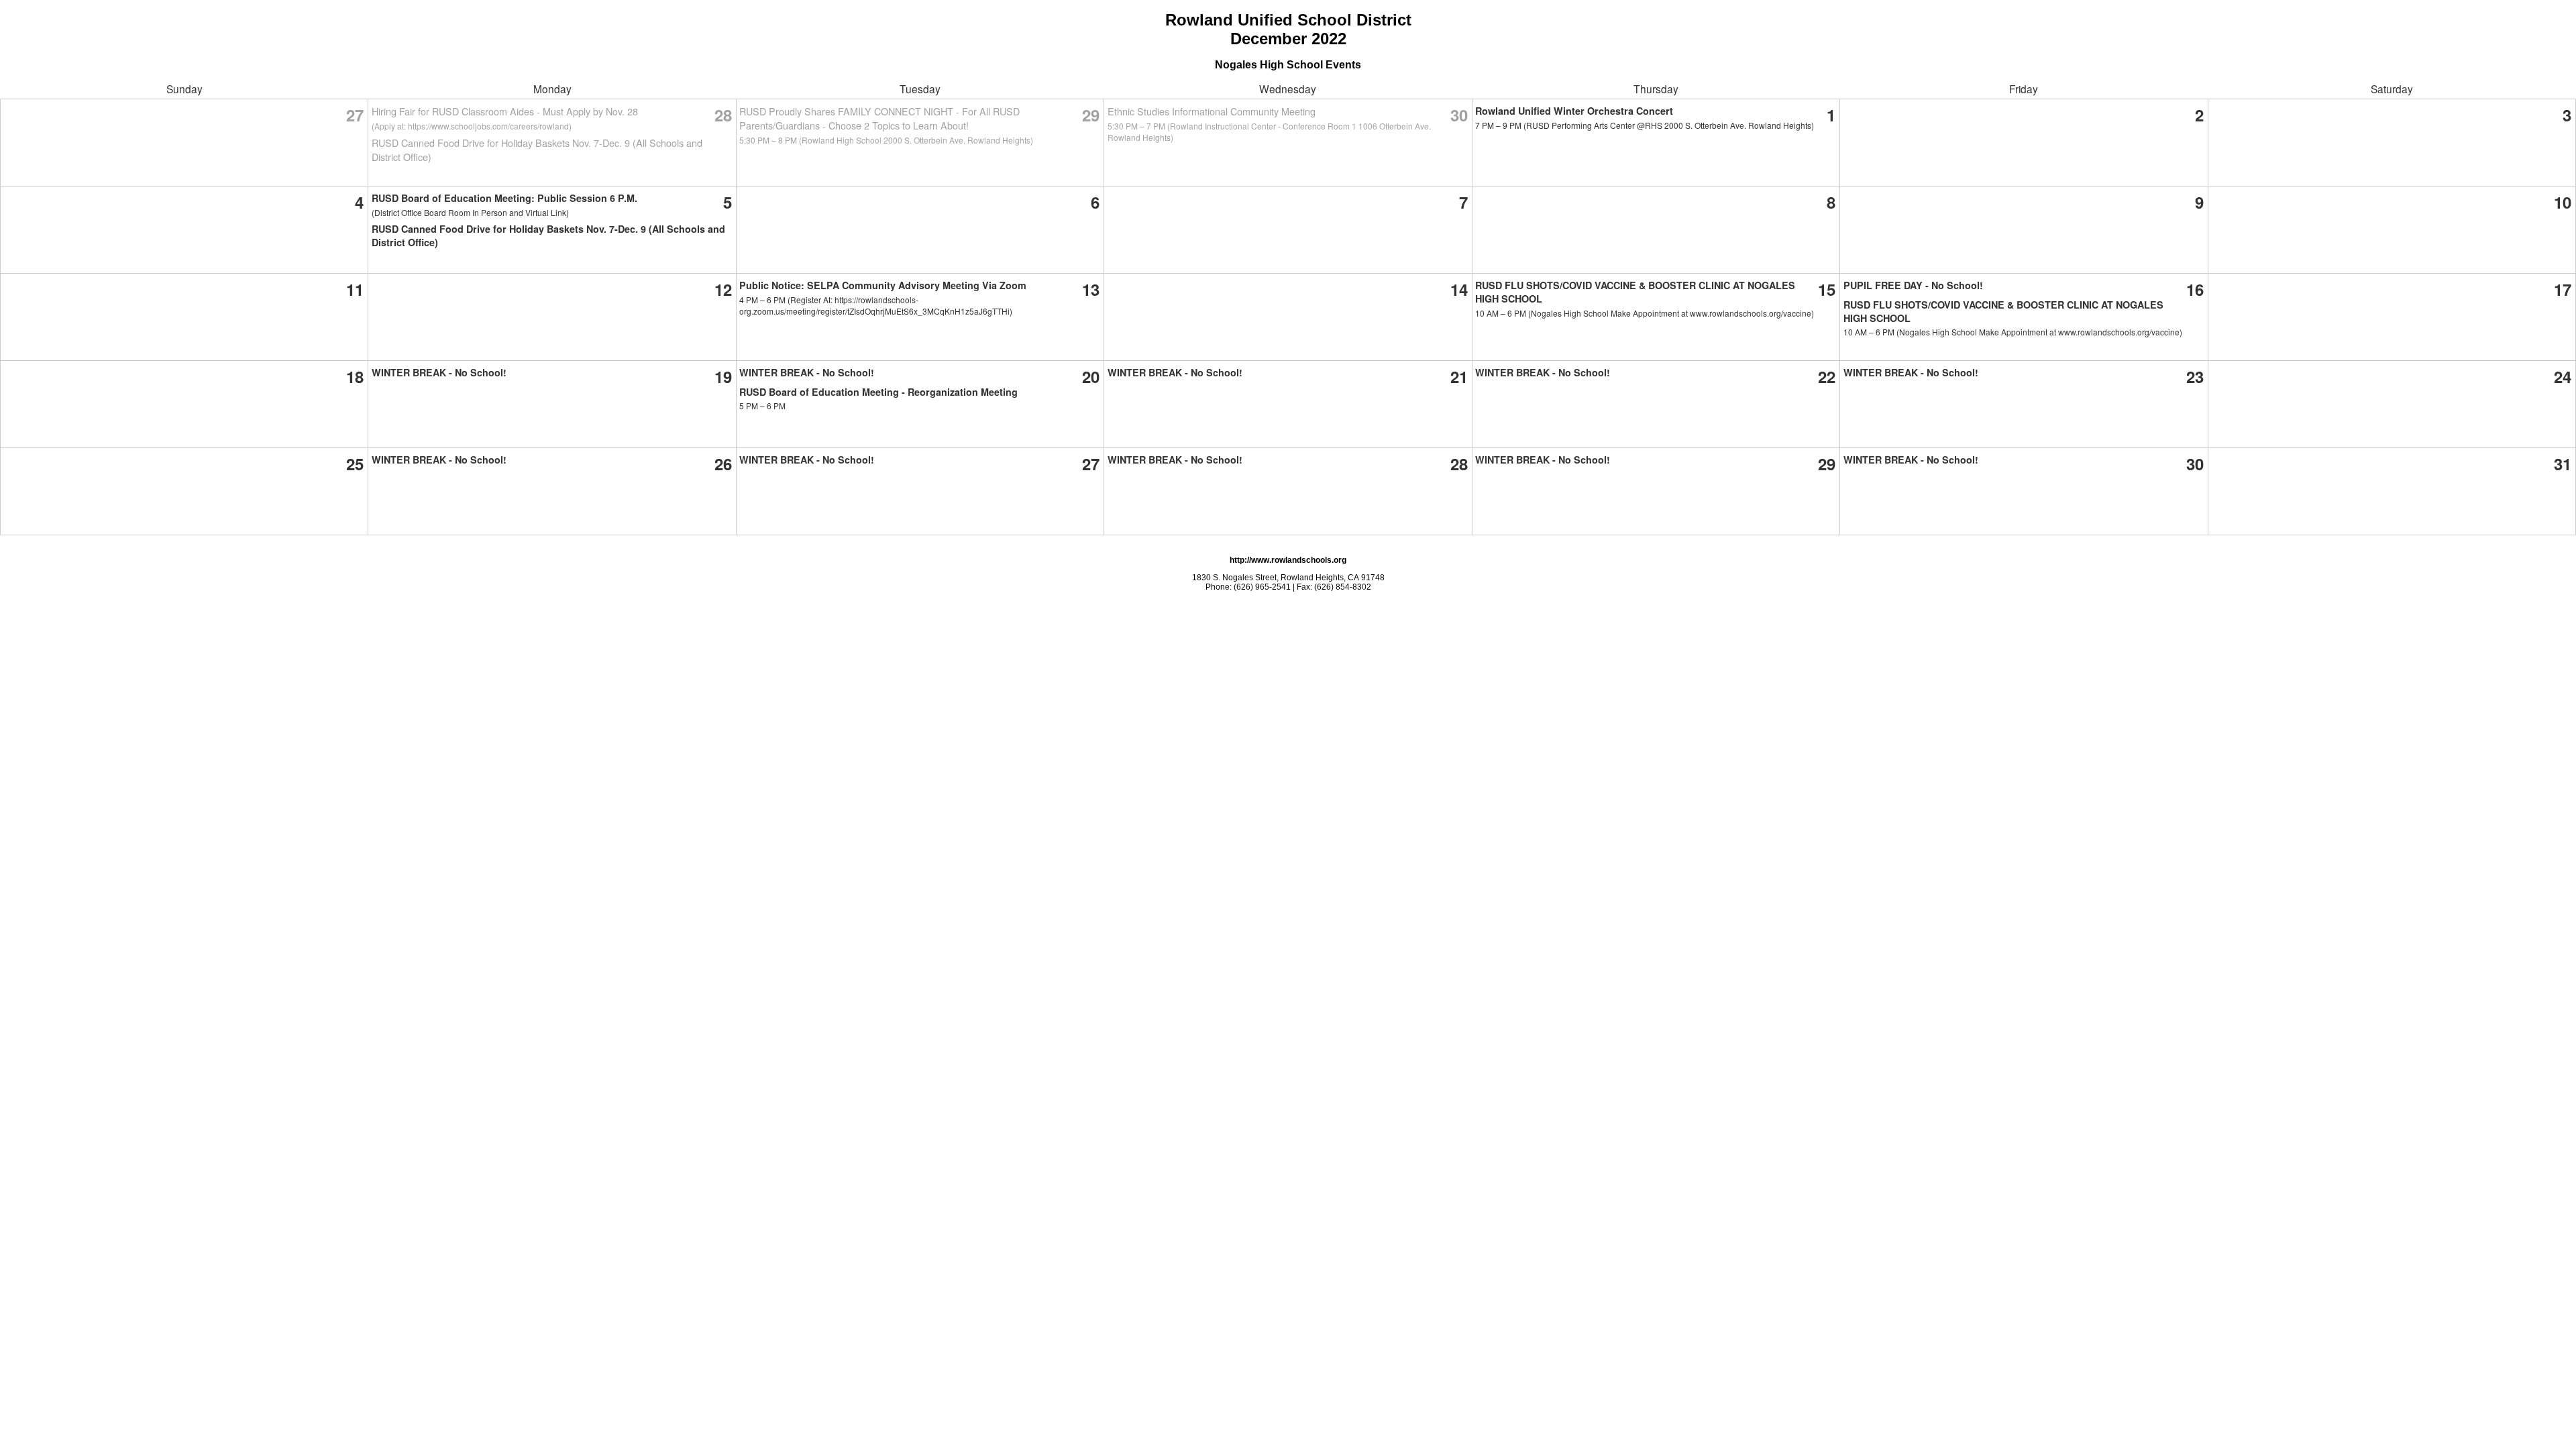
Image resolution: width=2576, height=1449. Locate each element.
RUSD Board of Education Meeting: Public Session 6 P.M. (504, 198)
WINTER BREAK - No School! (439, 372)
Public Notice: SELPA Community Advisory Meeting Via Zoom (883, 285)
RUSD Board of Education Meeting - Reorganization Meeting (878, 392)
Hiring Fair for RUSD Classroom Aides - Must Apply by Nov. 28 (505, 111)
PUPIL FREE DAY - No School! (1913, 285)
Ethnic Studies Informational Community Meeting (1212, 111)
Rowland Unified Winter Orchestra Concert (1574, 111)
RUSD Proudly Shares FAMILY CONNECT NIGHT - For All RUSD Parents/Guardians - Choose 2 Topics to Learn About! (879, 118)
